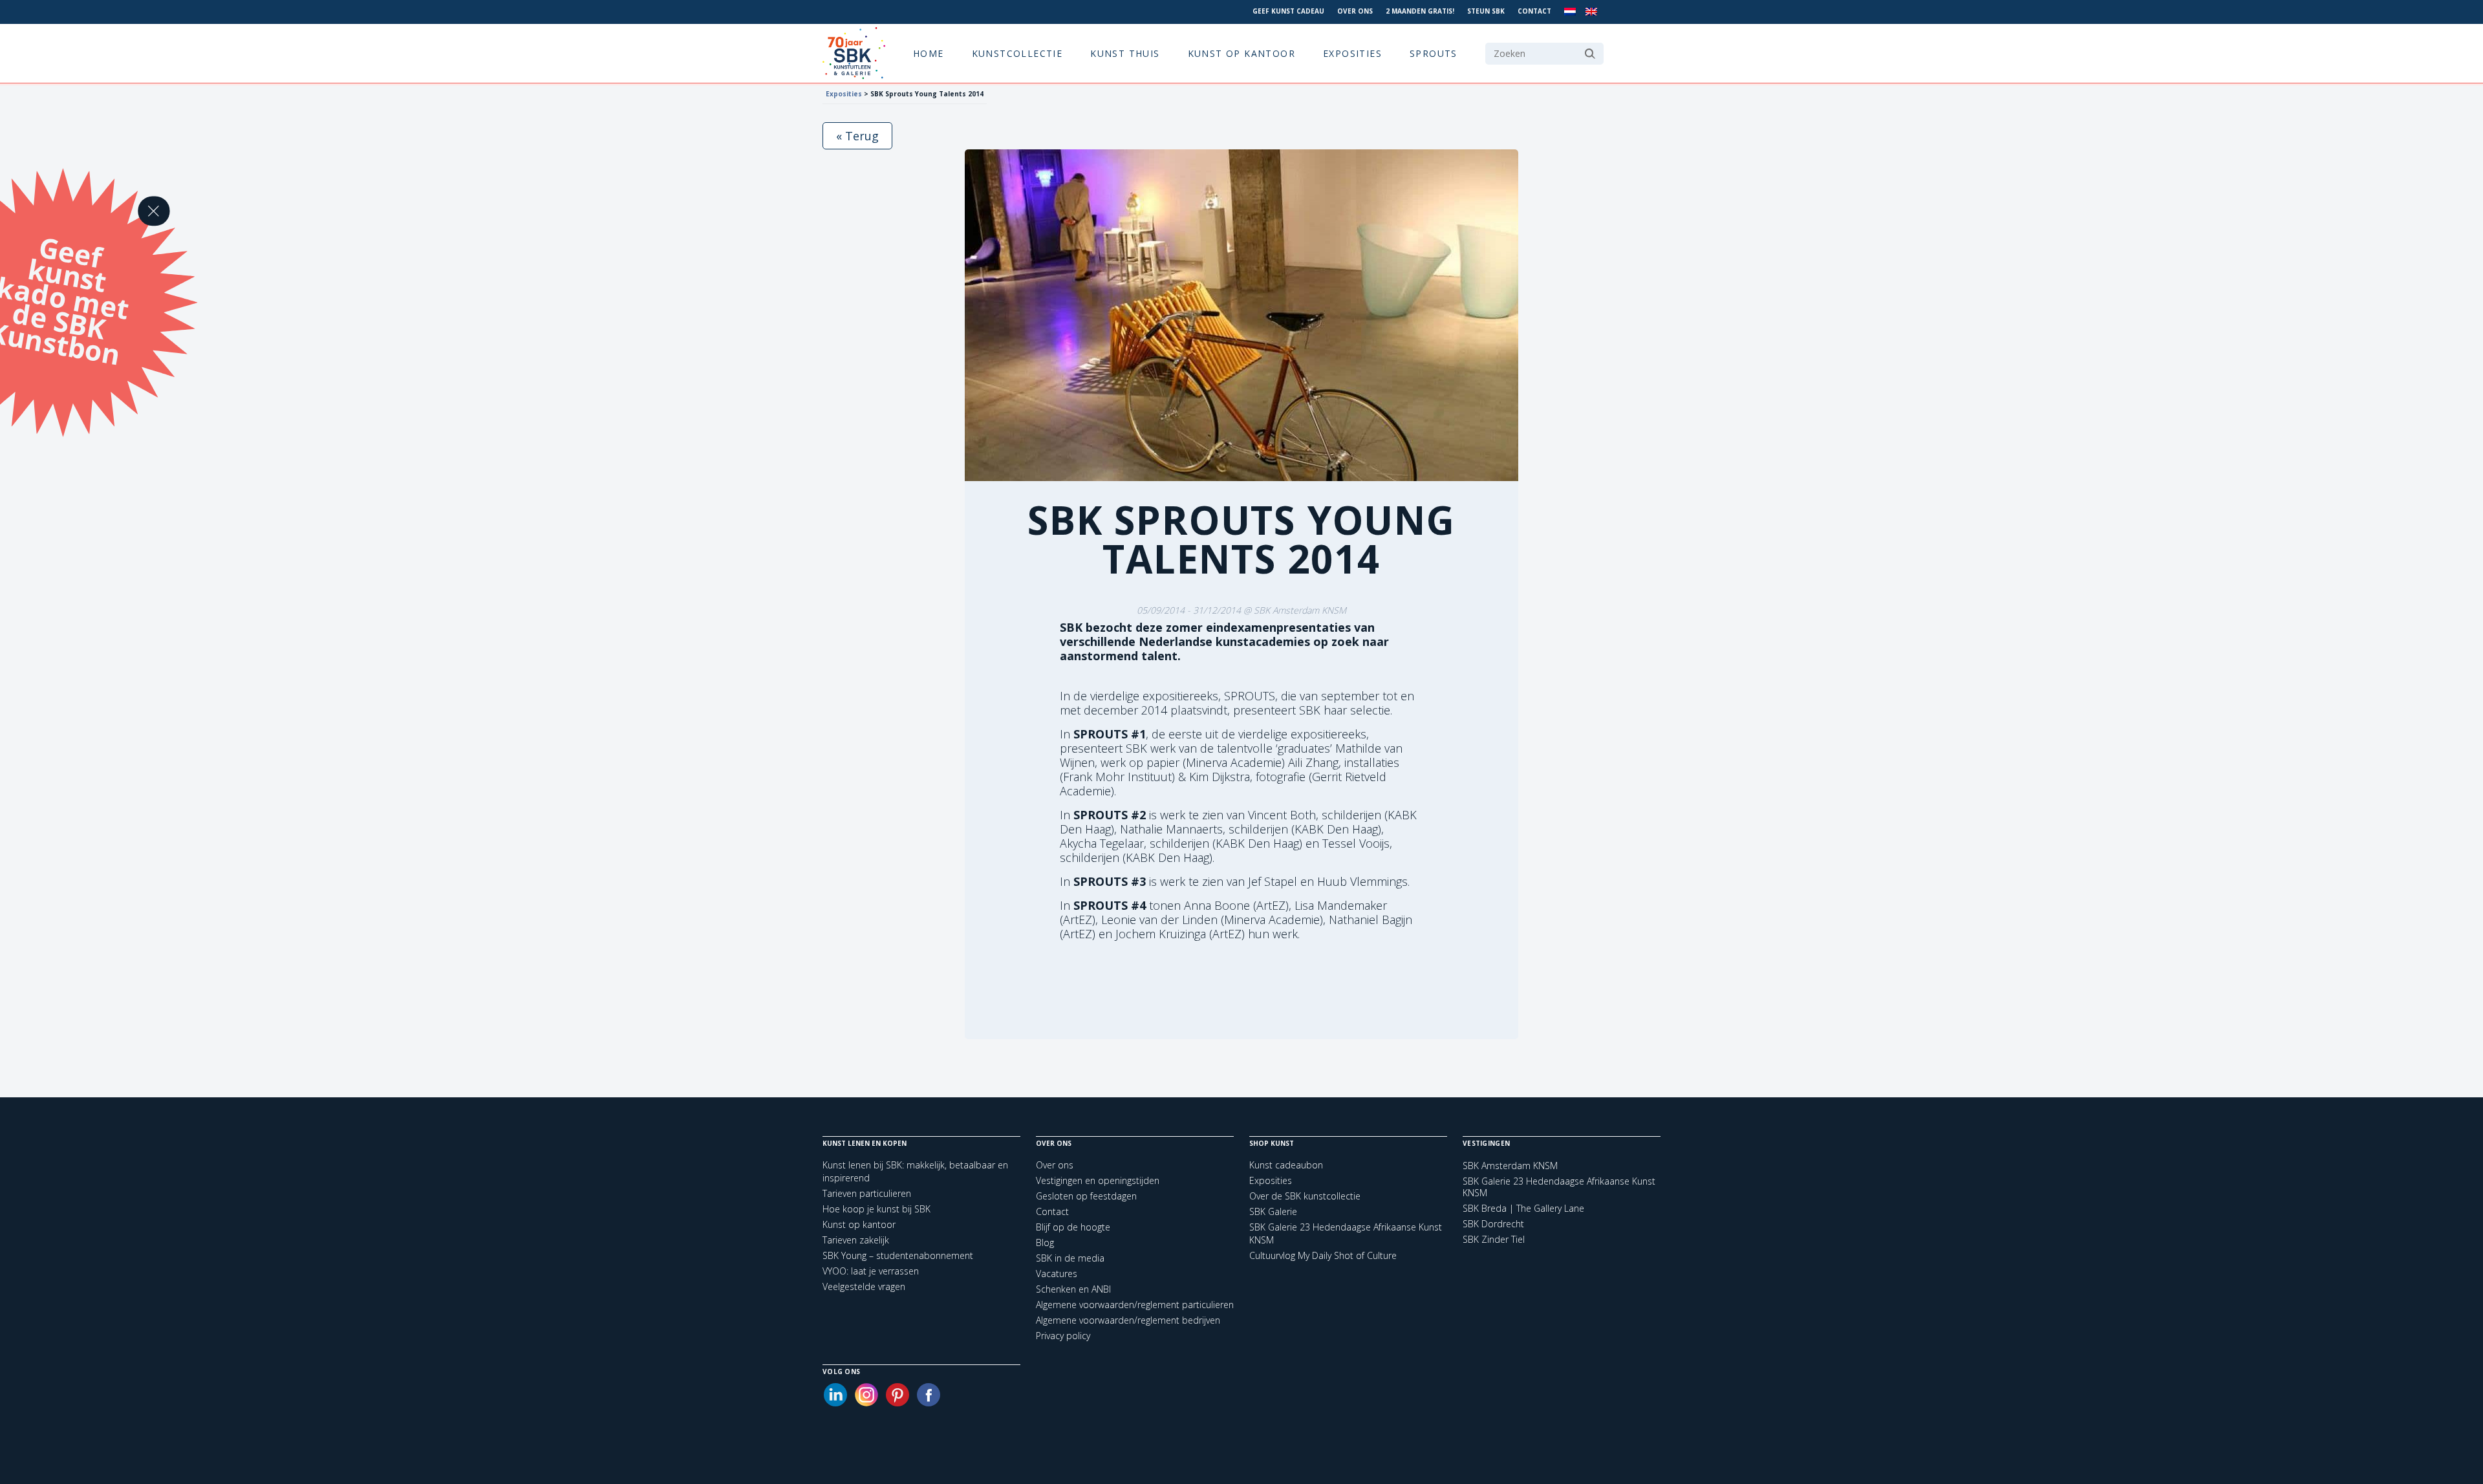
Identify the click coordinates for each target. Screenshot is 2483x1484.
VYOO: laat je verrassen (871, 1271)
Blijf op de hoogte (1073, 1227)
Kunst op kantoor (1241, 53)
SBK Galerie (1273, 1211)
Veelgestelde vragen (864, 1286)
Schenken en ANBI (1073, 1289)
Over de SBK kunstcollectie (1305, 1196)
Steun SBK (1486, 11)
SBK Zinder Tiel (1494, 1240)
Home (929, 53)
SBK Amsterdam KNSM (1510, 1166)
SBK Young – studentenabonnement (898, 1255)
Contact (1534, 11)
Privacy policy (1063, 1336)
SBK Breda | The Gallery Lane (1523, 1209)
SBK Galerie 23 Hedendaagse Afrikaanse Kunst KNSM (1559, 1187)
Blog (1045, 1242)
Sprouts (1434, 53)
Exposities (1352, 53)
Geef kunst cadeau (1288, 11)
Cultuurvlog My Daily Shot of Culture (1323, 1255)
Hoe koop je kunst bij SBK (876, 1209)
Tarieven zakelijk (856, 1240)
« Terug (857, 136)
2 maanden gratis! (1420, 11)
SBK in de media (1070, 1258)
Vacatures (1057, 1274)
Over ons (1355, 11)
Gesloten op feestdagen (1086, 1196)
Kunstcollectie (1017, 53)
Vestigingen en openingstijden (1098, 1180)
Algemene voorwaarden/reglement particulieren (1135, 1305)
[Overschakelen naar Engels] (1591, 12)
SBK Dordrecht (1493, 1224)
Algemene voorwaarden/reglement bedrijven (1128, 1320)
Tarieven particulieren (867, 1193)
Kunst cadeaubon (1286, 1165)
